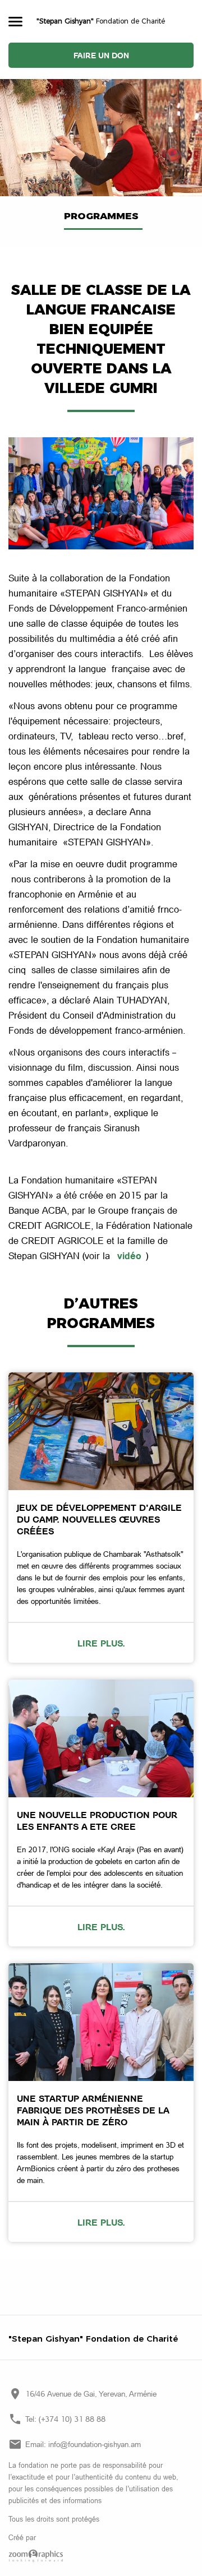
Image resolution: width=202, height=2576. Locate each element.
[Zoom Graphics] (101, 2556)
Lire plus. (101, 1643)
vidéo (129, 1255)
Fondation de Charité (101, 21)
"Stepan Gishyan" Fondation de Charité (93, 2339)
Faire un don (101, 55)
